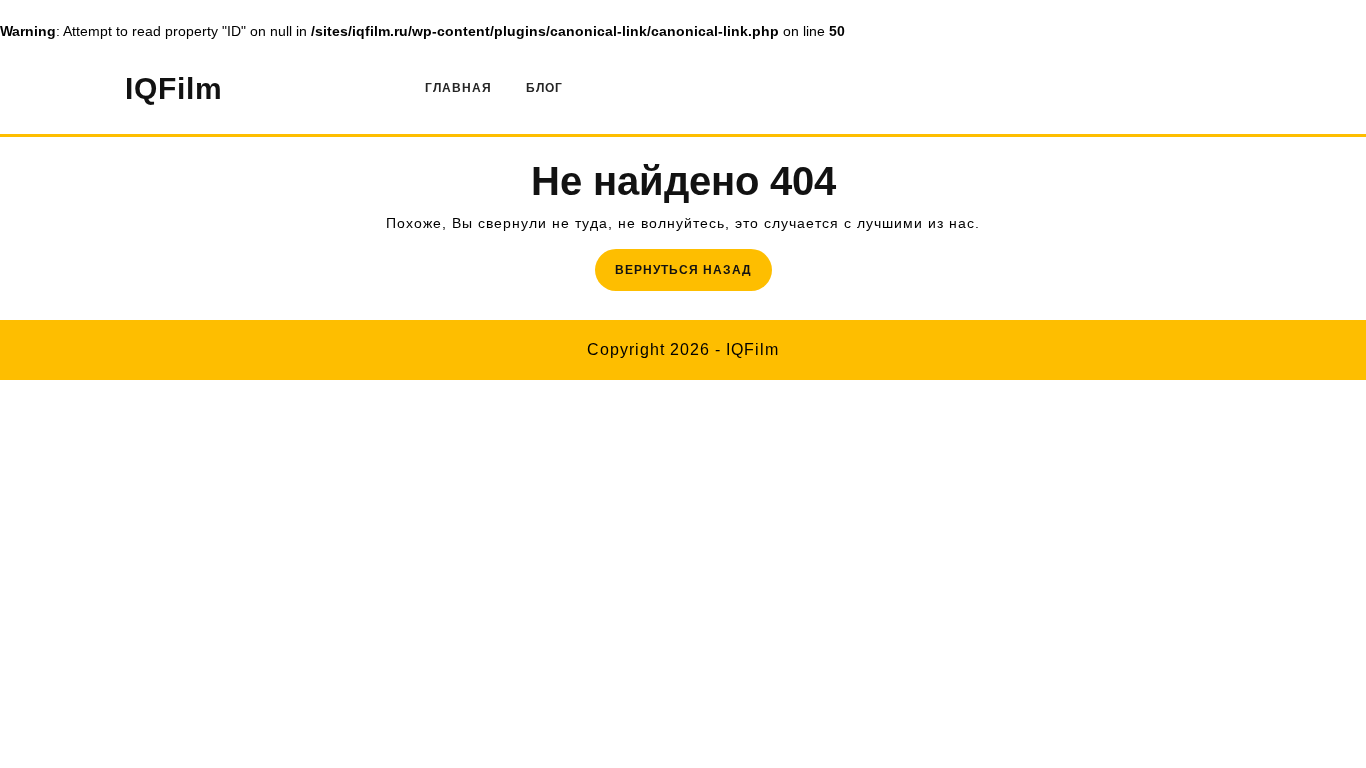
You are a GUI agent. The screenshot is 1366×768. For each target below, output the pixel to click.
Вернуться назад (693, 275)
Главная (458, 88)
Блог (544, 88)
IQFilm (174, 88)
